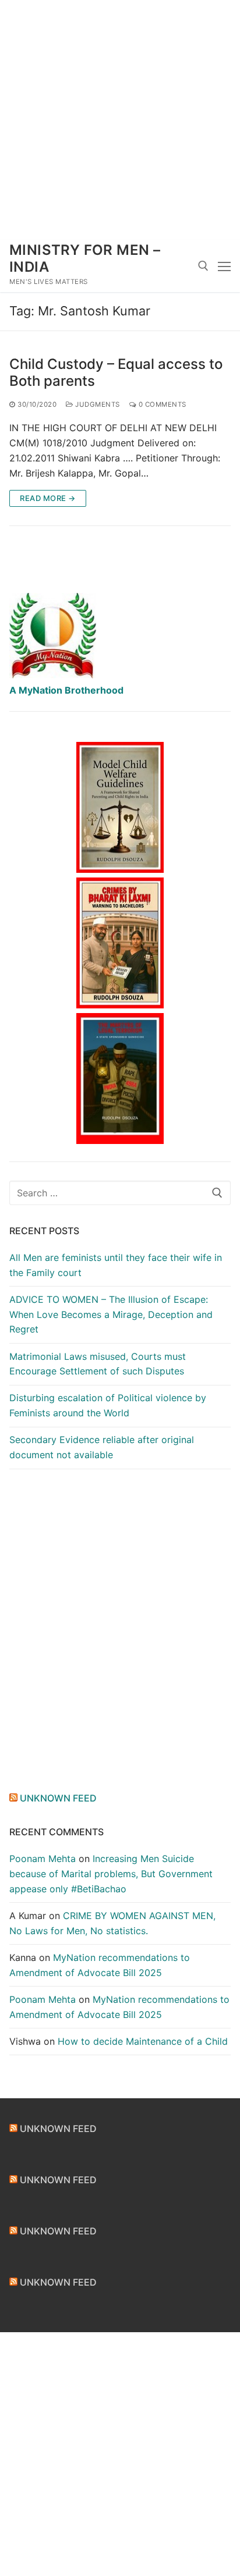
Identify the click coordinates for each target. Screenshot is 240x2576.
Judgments (97, 404)
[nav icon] (224, 266)
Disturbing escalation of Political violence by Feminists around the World (108, 1405)
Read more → (48, 498)
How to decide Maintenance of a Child (143, 2041)
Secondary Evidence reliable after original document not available (102, 1447)
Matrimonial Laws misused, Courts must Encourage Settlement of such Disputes (98, 1364)
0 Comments (161, 404)
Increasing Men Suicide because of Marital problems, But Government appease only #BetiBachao (111, 1874)
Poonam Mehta (43, 1859)
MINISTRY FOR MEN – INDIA (85, 258)
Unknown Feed (58, 1798)
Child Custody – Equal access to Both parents (116, 372)
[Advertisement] (120, 120)
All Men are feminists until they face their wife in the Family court (116, 1265)
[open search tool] (203, 266)
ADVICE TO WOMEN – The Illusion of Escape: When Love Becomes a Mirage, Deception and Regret (111, 1314)
